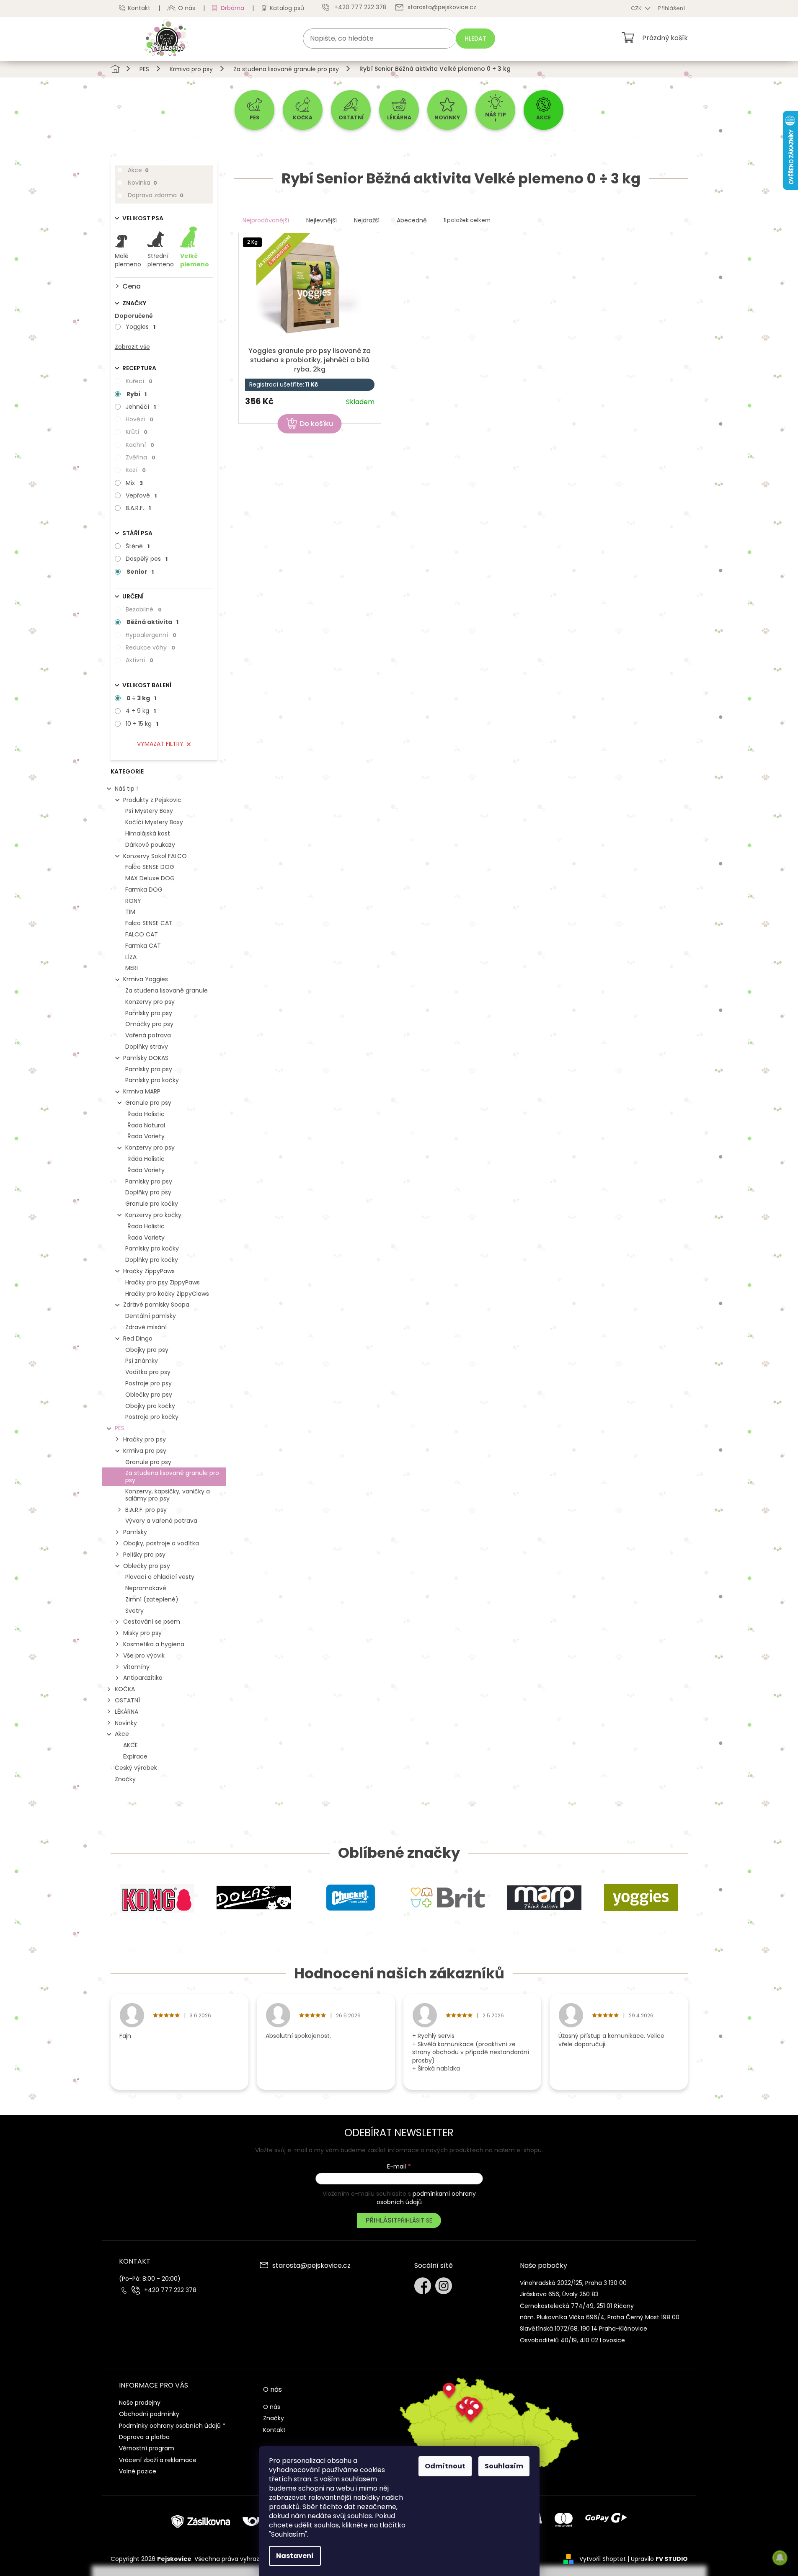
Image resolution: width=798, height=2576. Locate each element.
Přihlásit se (415, 2220)
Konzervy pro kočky (153, 1215)
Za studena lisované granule (167, 990)
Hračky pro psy (145, 1439)
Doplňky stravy (147, 1047)
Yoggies (141, 327)
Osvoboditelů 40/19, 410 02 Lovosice (572, 2340)
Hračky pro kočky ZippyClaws (167, 1294)
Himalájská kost (148, 833)
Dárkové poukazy (150, 845)
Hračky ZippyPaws (149, 1271)
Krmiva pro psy (145, 1451)
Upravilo (659, 2559)
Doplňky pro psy (148, 1192)
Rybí (137, 394)
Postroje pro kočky (152, 1417)
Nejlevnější (322, 220)
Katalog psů (287, 8)
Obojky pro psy (147, 1350)
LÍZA (131, 957)
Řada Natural (146, 1125)
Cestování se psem (152, 1622)
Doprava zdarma (156, 195)
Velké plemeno (195, 260)
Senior (140, 572)
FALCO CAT (142, 934)
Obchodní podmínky (149, 2414)
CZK (637, 8)
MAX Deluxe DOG (150, 878)
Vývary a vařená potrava (161, 1521)
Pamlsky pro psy (149, 1013)
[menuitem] (254, 110)
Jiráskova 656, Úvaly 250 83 (559, 2294)
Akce (138, 170)
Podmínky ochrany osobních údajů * (172, 2426)
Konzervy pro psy (150, 1002)
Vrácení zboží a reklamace (158, 2460)
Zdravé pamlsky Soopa (156, 1305)
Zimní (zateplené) (152, 1599)
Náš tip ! (126, 789)
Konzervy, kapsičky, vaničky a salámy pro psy (168, 1495)
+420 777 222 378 (170, 2290)
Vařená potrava (148, 1035)
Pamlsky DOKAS (146, 1058)
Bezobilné (144, 609)
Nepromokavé (146, 1588)
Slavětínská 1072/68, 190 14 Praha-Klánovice (584, 2328)
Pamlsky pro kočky (152, 1080)
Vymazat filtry (160, 744)
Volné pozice (138, 2471)
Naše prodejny (140, 2403)
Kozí (136, 470)
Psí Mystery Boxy (149, 811)
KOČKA (125, 1689)
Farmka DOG (144, 890)
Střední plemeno (161, 260)
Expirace (135, 1756)
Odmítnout (445, 2466)
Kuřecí (139, 381)
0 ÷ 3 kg (141, 698)
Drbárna (232, 8)
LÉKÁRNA (127, 1712)
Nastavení (295, 2556)
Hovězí (139, 419)
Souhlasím (504, 2466)
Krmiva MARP (142, 1091)
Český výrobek (136, 1768)
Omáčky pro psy (149, 1024)
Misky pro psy (142, 1633)
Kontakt (139, 8)
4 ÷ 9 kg (141, 711)
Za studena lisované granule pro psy (172, 1476)
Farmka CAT (143, 946)
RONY (133, 901)
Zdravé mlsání (146, 1327)
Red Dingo (138, 1338)
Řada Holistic (146, 1114)
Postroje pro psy (148, 1383)
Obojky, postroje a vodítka (161, 1543)
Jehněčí (141, 407)
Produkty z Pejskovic (152, 800)
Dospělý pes (147, 559)
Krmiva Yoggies (146, 979)
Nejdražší (367, 220)
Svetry (134, 1611)
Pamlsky (135, 1532)
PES (120, 1428)
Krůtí (137, 432)
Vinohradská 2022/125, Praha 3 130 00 (573, 2283)
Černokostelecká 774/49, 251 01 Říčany (577, 2306)
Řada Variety (146, 1136)
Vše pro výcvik (144, 1655)
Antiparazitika (143, 1678)
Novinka (142, 183)
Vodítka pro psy (148, 1372)
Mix (134, 483)
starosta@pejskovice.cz (311, 2266)
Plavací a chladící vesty (160, 1577)
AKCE (130, 1745)
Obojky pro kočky (150, 1406)
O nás (187, 8)
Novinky (126, 1723)
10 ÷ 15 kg (142, 724)
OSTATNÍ (127, 1700)
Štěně (138, 546)
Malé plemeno (128, 260)
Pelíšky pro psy (144, 1555)
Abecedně (412, 220)
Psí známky (142, 1361)
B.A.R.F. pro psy (146, 1510)
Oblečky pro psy (149, 1395)
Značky (125, 1779)
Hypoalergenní (151, 635)
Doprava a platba (144, 2437)
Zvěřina (141, 457)
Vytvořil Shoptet (603, 2559)
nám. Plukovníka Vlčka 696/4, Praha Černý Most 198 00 (600, 2317)
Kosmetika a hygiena (154, 1644)
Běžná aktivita (152, 622)
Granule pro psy (148, 1103)
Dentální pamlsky (151, 1316)
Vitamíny (136, 1667)
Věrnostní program (147, 2448)
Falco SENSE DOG (150, 867)
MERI (132, 968)
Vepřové (141, 495)
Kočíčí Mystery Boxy (154, 822)
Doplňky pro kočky (152, 1260)
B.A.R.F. (138, 508)
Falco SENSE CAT (149, 923)
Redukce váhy (150, 647)
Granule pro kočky (152, 1204)
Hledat (475, 39)
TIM (130, 912)
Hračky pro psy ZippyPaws (163, 1282)
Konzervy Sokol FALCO (155, 856)
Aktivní (139, 660)
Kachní (140, 445)
